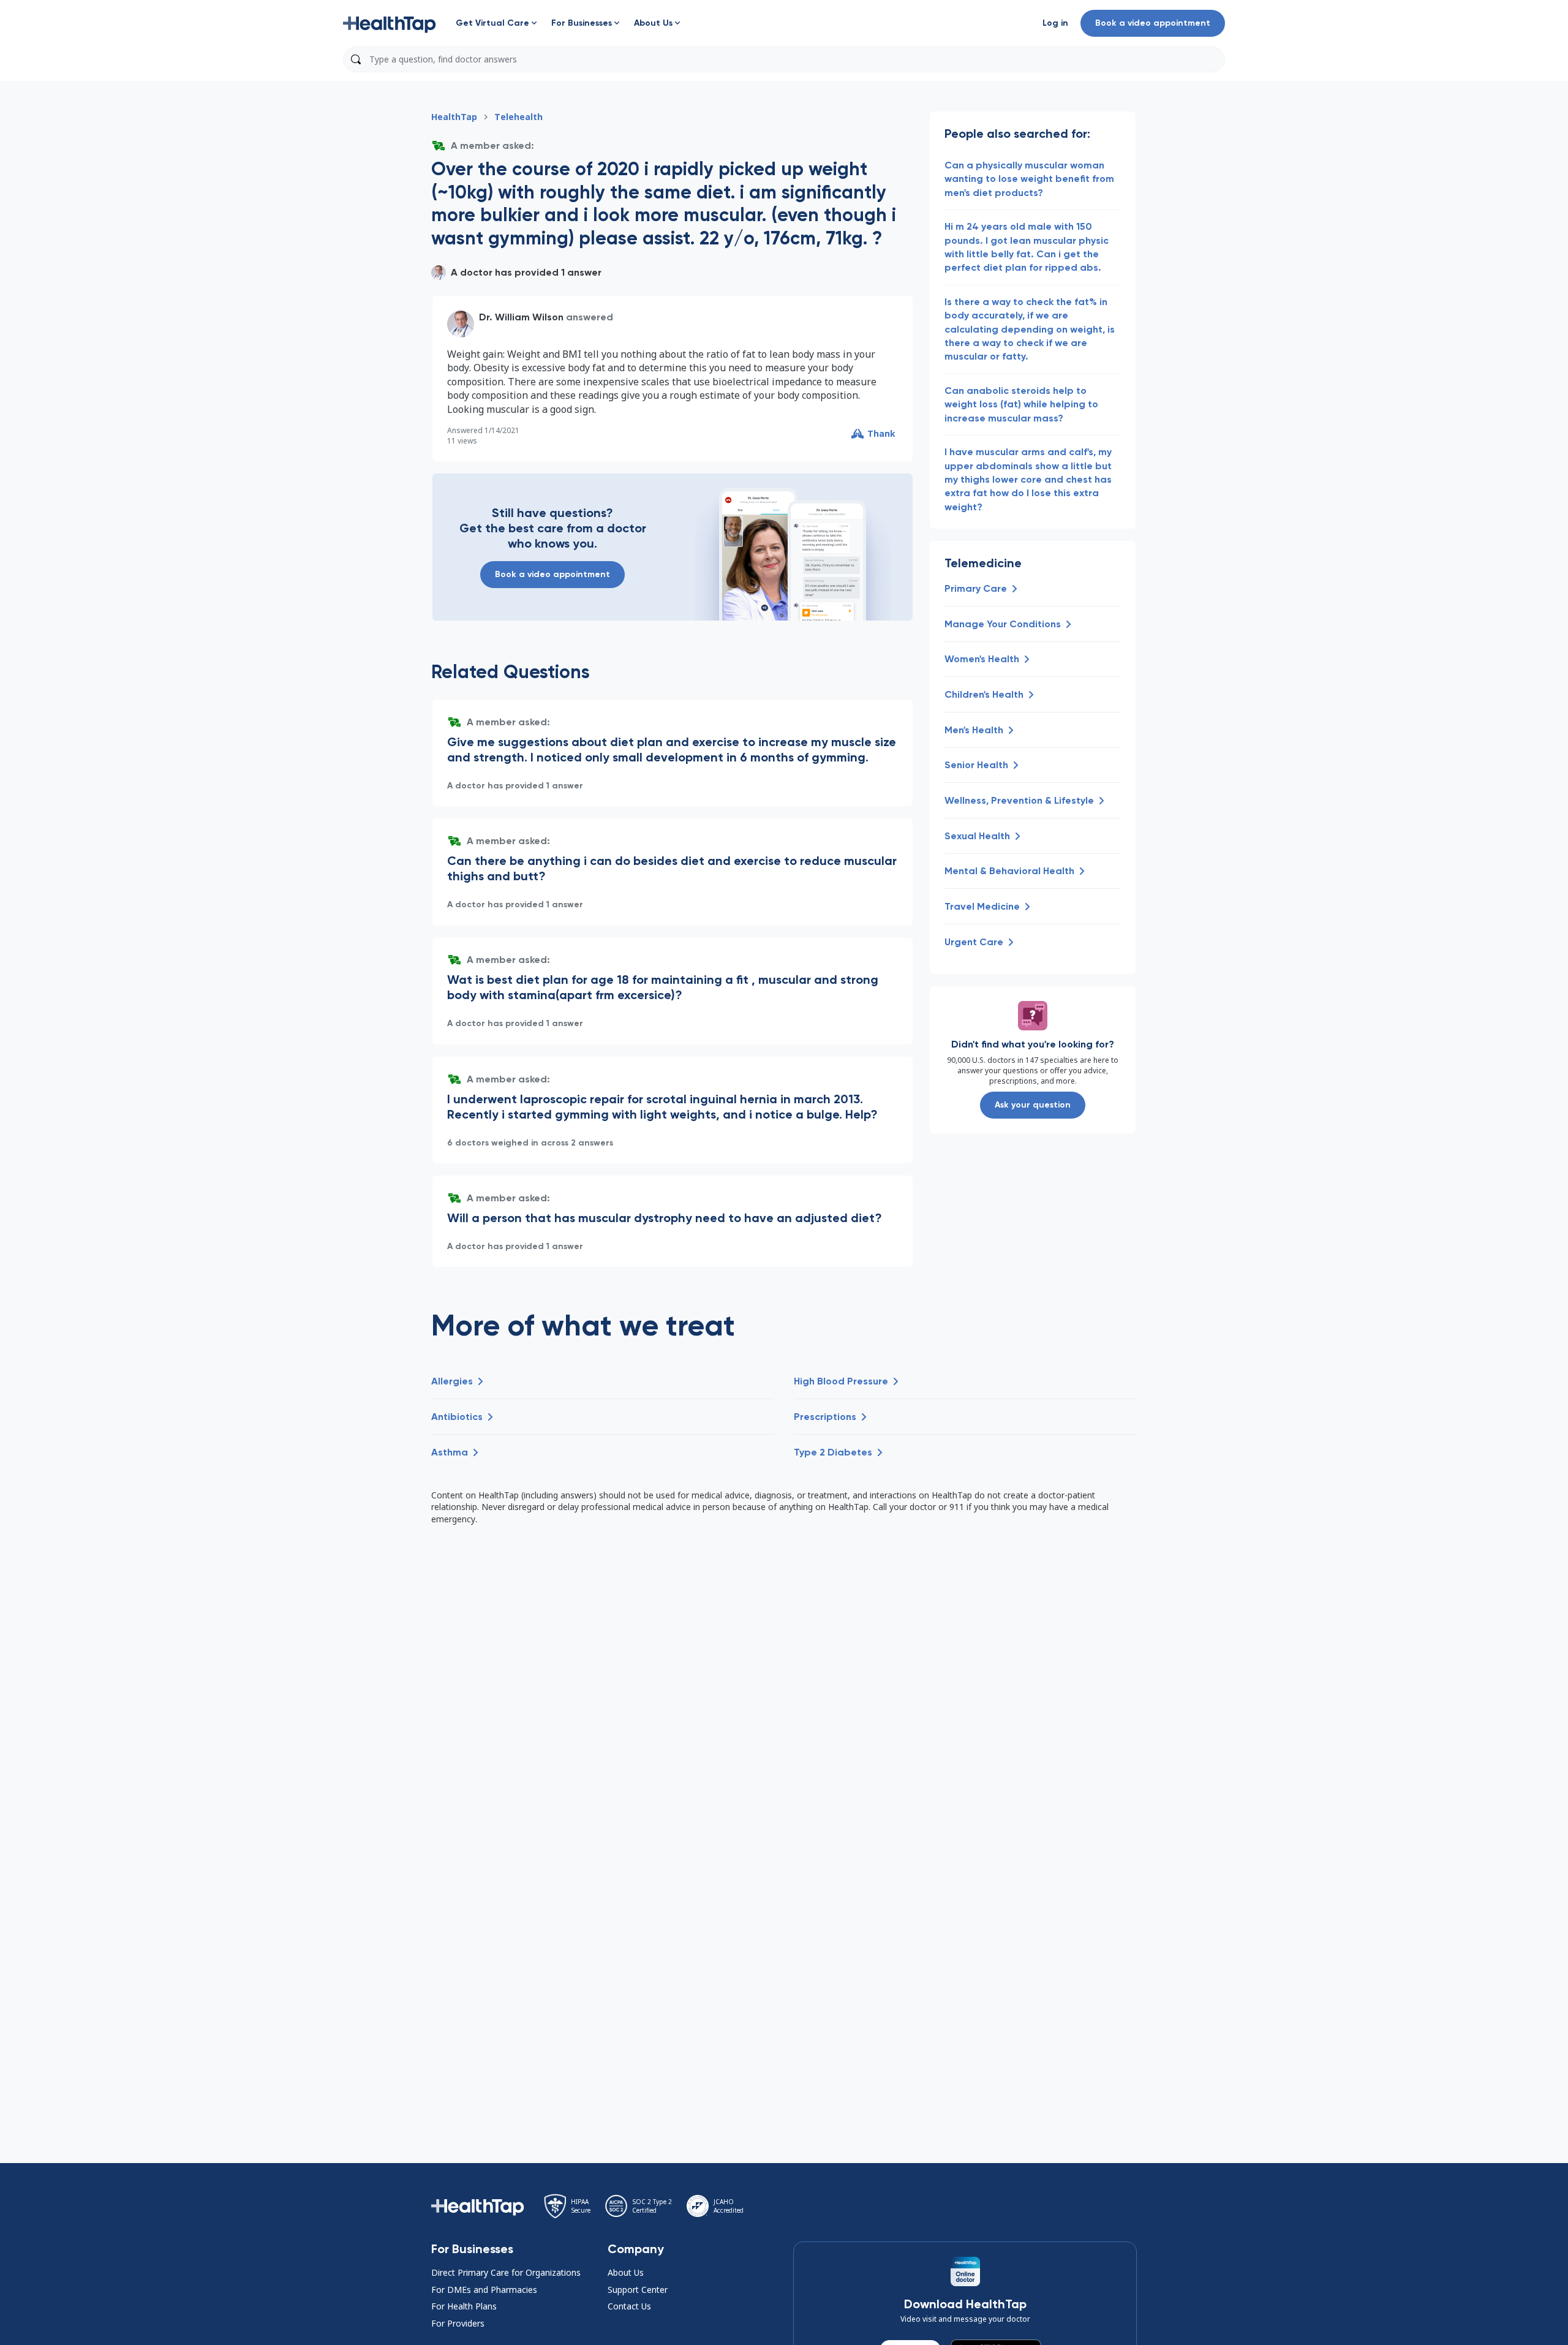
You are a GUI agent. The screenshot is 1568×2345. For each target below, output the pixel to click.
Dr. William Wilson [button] (521, 317)
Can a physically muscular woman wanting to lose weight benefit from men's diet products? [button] (1029, 179)
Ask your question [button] (1033, 1105)
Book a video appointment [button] (1153, 23)
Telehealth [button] (518, 117)
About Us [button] (626, 2272)
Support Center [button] (638, 2290)
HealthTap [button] (454, 117)
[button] (390, 23)
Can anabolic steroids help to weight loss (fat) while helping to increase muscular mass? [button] (1021, 404)
